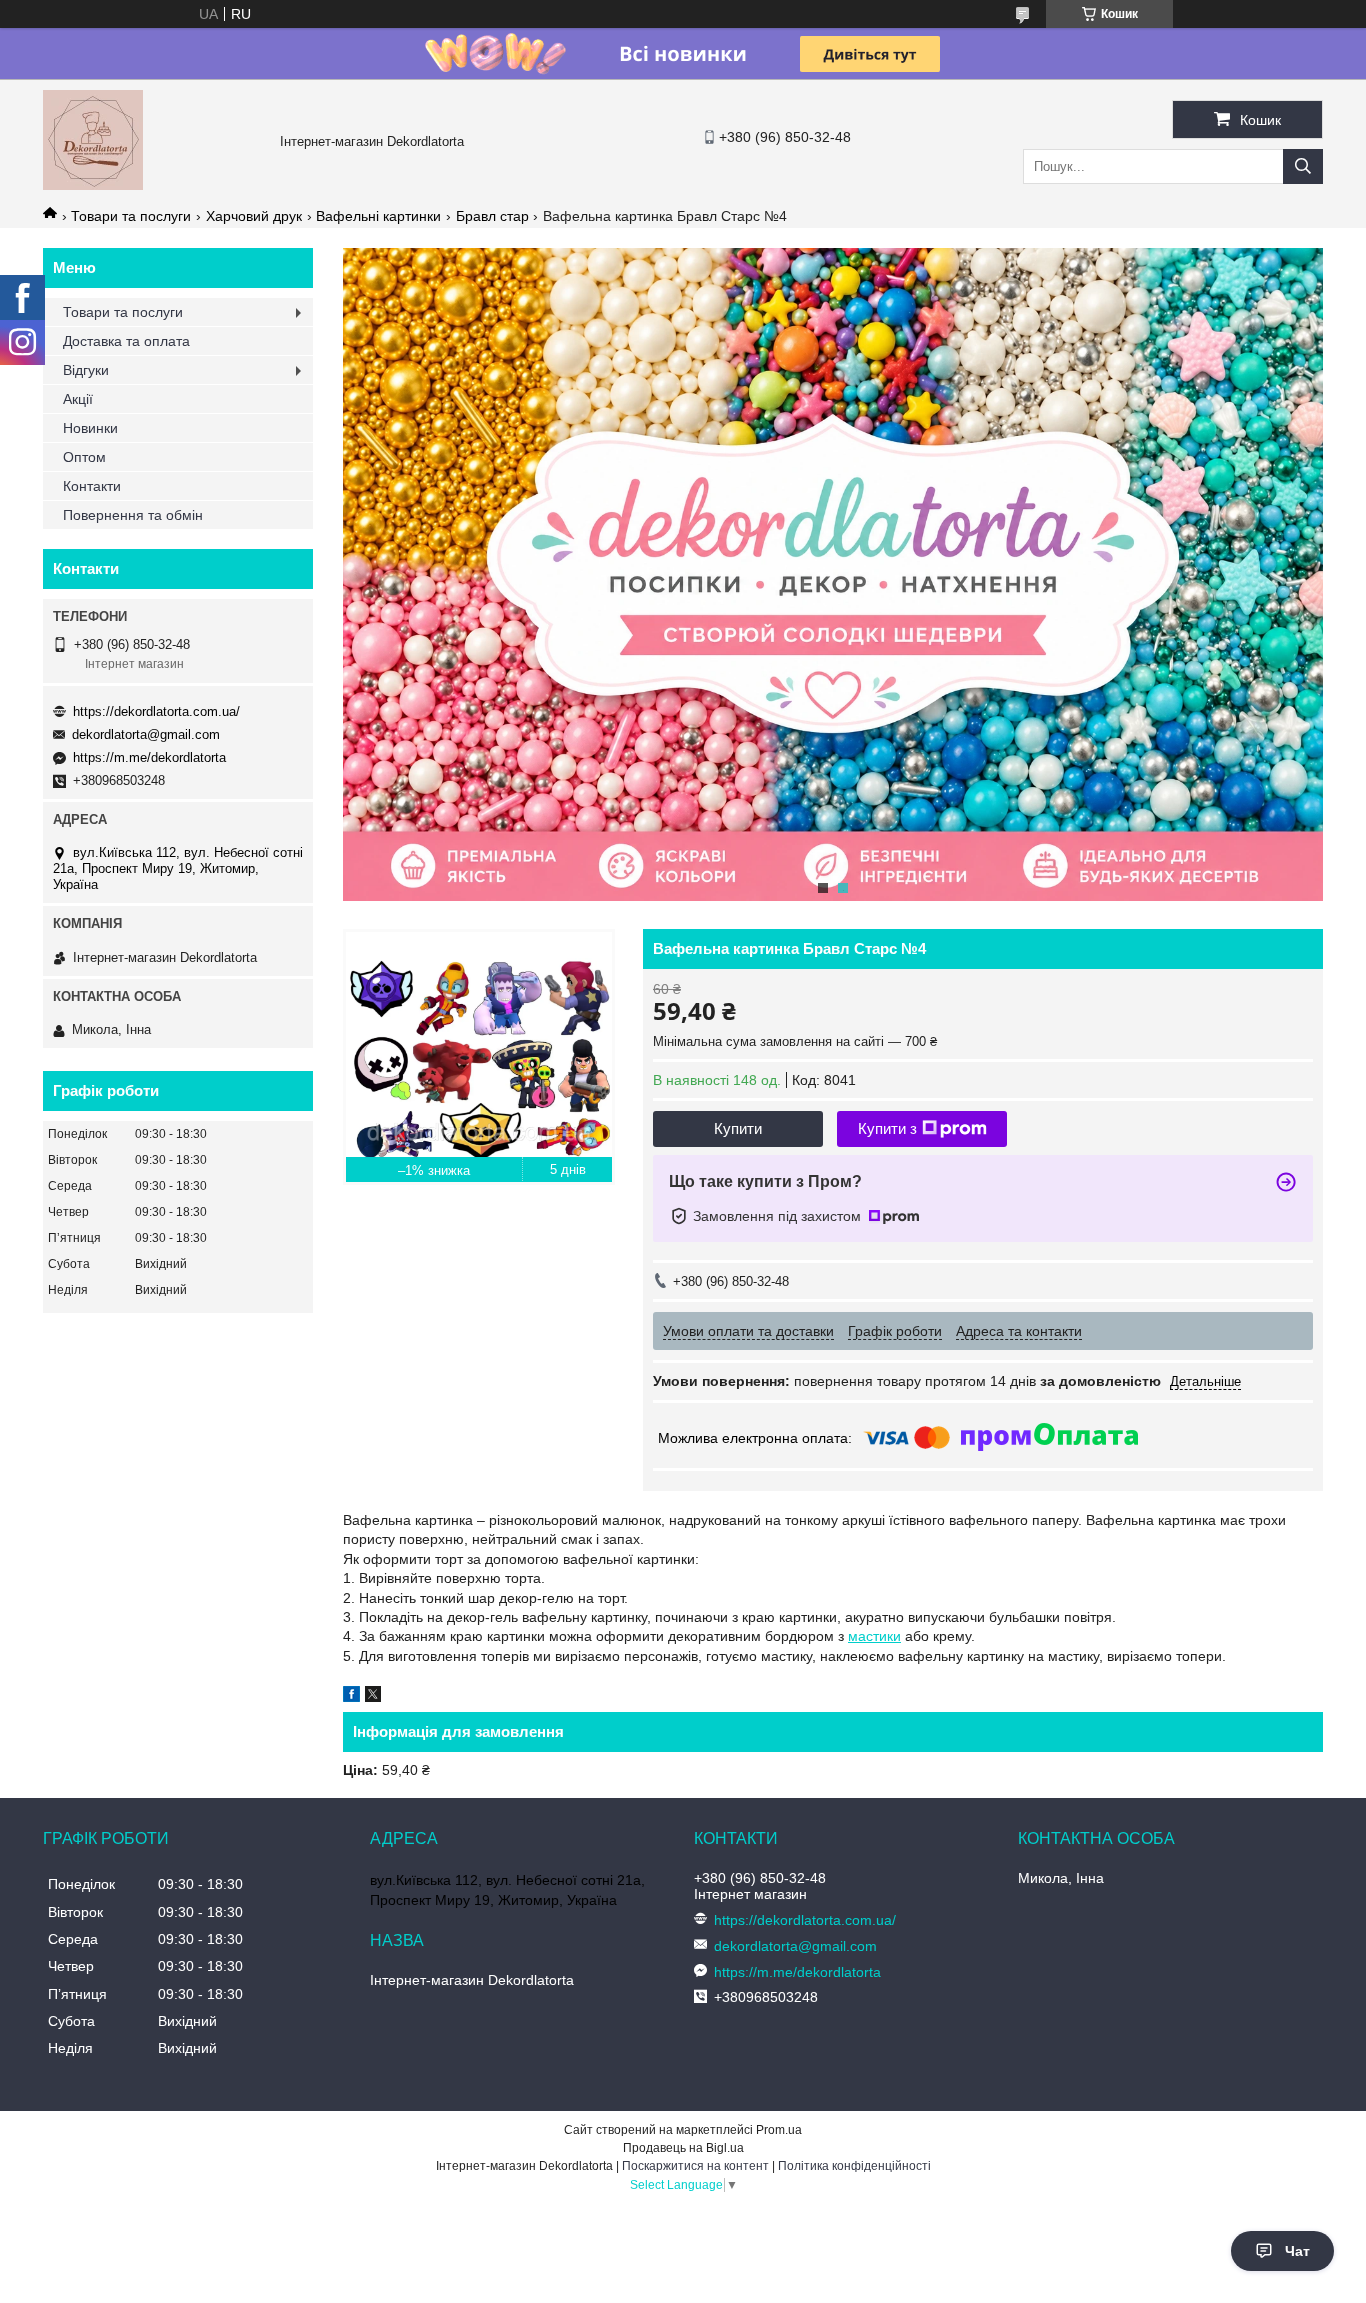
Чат (1297, 2251)
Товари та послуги (131, 216)
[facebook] (351, 1697)
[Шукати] (1303, 166)
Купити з (887, 1128)
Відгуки (86, 370)
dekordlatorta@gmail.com (146, 734)
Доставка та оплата (126, 341)
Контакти (92, 486)
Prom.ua (779, 2130)
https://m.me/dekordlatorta (149, 757)
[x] (373, 1697)
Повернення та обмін (133, 515)
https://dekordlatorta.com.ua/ (156, 711)
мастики (874, 1636)
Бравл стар (492, 216)
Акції (78, 399)
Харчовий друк (254, 216)
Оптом (84, 457)
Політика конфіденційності (854, 2166)
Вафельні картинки (378, 216)
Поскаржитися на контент (695, 2166)
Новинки (90, 428)
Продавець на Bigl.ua (683, 2148)
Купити (738, 1128)
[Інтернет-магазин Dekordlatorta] (93, 185)
